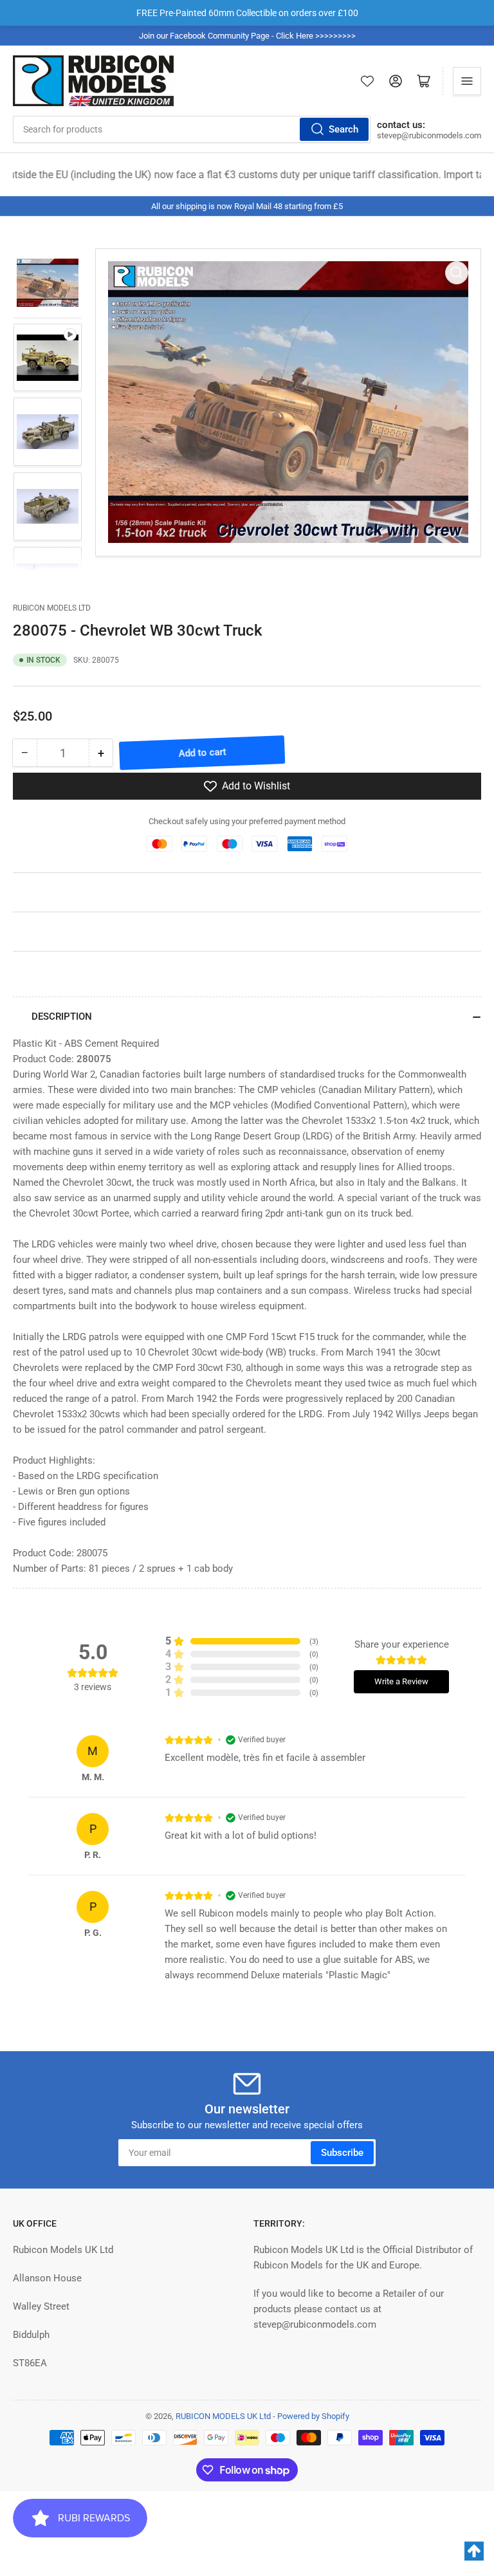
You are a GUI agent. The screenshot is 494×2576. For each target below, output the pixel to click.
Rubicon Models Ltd (52, 608)
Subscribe (342, 2153)
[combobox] (192, 129)
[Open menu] (467, 81)
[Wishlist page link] (367, 81)
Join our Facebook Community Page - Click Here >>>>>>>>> (247, 36)
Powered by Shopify (313, 2416)
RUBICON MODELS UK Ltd (223, 2416)
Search (343, 129)
